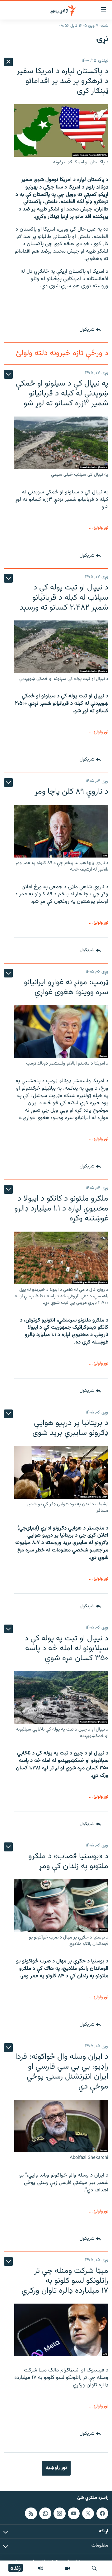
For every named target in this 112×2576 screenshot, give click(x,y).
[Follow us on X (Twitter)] (88, 2513)
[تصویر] (67, 2568)
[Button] (90, 330)
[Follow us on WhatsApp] (45, 2513)
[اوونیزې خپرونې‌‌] (40, 2568)
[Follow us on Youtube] (74, 2513)
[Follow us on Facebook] (102, 2513)
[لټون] (94, 2568)
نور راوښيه (56, 2468)
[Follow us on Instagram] (59, 2513)
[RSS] (31, 2513)
